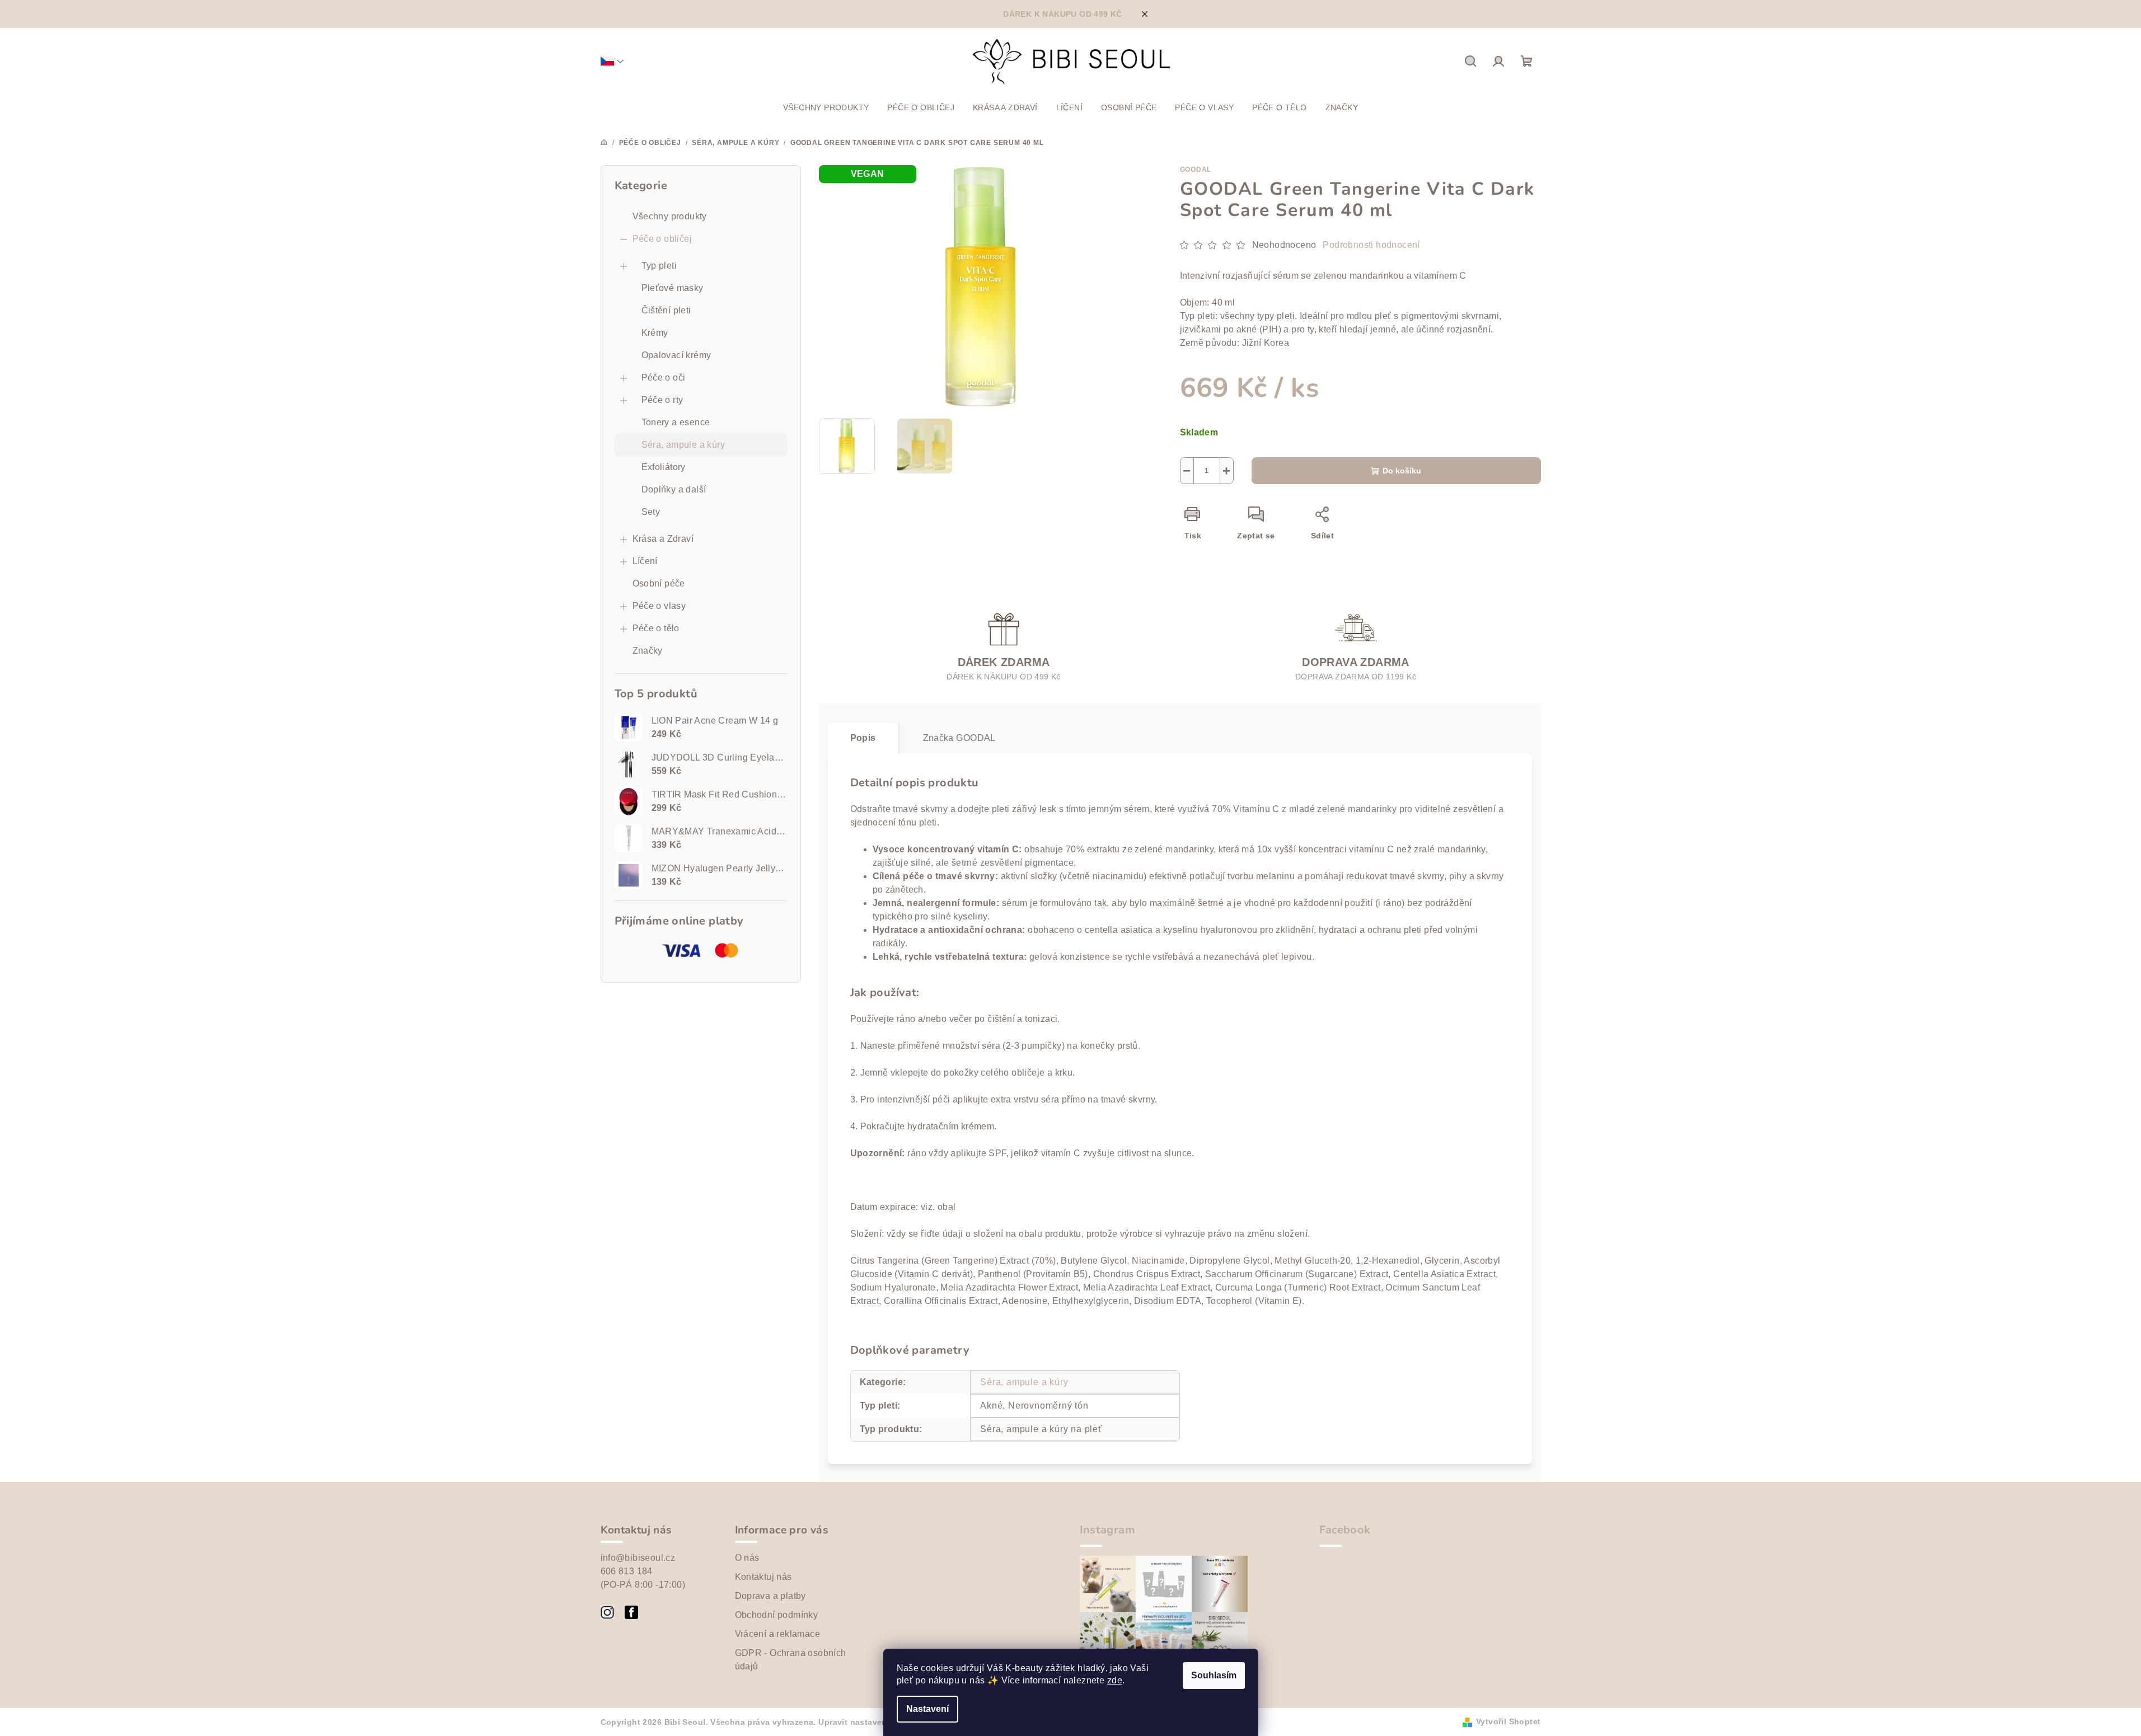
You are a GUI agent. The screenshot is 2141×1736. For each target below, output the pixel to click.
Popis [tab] (863, 738)
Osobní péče (659, 583)
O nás (747, 1558)
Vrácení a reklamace (778, 1634)
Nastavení (927, 1709)
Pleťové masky (673, 288)
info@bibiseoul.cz (638, 1558)
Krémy (655, 333)
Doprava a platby (770, 1596)
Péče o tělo (656, 628)
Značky (648, 651)
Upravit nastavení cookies (871, 1722)
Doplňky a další (674, 489)
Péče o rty (662, 400)
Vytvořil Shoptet (1508, 1721)
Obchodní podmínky (777, 1615)
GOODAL (1196, 170)
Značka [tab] (959, 738)
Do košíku (1402, 471)
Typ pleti (659, 266)
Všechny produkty (670, 216)
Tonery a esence (676, 422)
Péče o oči (664, 377)
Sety (651, 512)
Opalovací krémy (676, 355)
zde (1115, 1680)
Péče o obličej (662, 239)
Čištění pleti (666, 310)
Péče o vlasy (659, 606)
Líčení (645, 561)
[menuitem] (826, 107)
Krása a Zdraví (663, 539)
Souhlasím (1214, 1675)
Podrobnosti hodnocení (1371, 245)
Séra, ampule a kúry (683, 445)
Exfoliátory (664, 467)
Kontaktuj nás (763, 1577)
